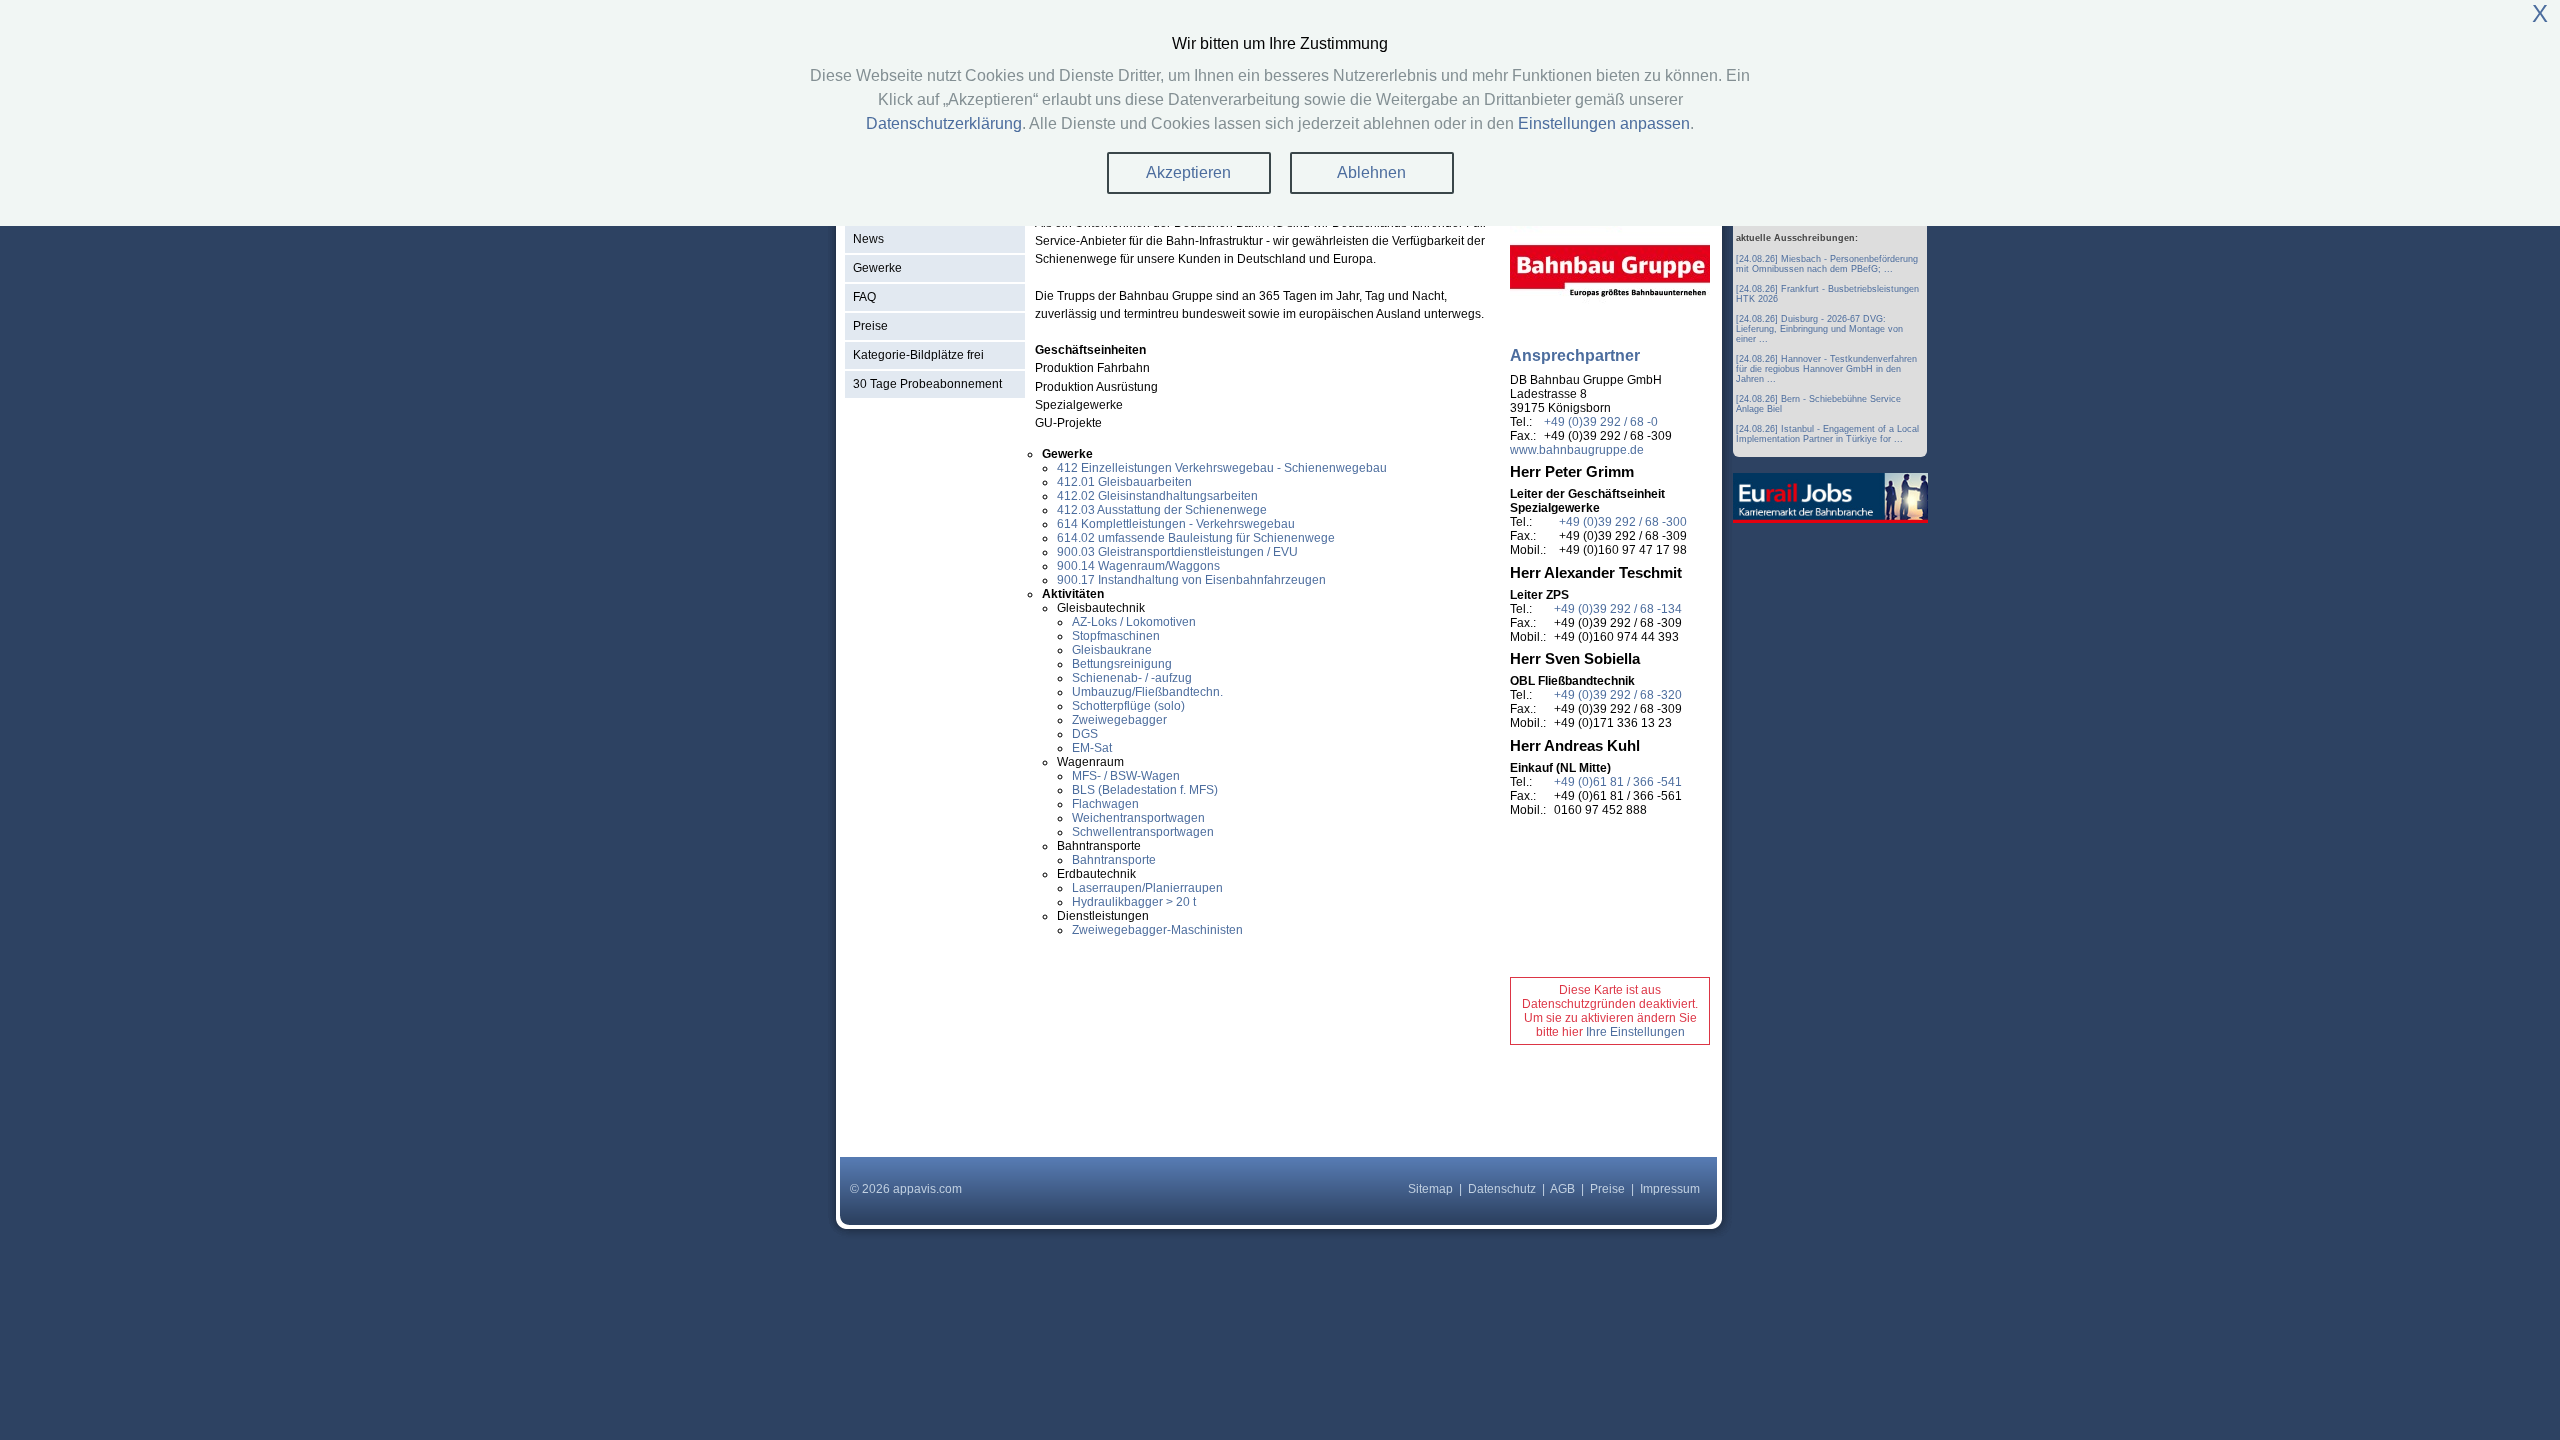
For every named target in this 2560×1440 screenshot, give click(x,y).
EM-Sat (1092, 748)
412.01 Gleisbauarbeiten (1124, 482)
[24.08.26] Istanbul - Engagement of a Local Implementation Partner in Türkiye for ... (1827, 434)
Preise (870, 326)
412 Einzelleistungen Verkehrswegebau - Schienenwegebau (1222, 468)
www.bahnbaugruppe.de (1577, 450)
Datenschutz (1502, 1189)
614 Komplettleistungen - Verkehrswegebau (1176, 524)
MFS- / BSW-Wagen (1126, 776)
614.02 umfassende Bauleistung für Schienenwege (1196, 538)
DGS (1085, 734)
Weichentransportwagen (1138, 818)
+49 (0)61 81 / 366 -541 (1618, 782)
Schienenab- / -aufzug (1132, 678)
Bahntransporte (1114, 860)
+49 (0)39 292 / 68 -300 (1623, 522)
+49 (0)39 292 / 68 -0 (1601, 422)
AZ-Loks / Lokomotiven (1134, 622)
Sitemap (1430, 1189)
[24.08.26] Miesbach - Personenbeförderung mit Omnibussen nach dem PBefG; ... (1827, 264)
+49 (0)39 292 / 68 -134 (1618, 609)
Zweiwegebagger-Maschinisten (1157, 930)
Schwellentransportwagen (1143, 832)
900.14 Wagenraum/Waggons (1138, 566)
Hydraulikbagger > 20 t (1134, 902)
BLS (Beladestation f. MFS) (1145, 790)
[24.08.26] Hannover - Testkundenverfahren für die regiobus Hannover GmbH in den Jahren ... (1826, 369)
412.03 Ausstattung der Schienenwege (1162, 510)
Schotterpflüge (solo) (1128, 706)
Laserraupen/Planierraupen (1147, 888)
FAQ (864, 297)
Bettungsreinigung (1122, 664)
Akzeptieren (1188, 172)
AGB (1562, 1189)
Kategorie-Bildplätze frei (918, 355)
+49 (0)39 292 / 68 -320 (1618, 695)
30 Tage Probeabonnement (927, 384)
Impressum (1670, 1189)
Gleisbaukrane (1112, 650)
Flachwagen (1105, 804)
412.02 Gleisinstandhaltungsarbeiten (1157, 496)
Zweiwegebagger (1119, 720)
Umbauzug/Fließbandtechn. (1147, 692)
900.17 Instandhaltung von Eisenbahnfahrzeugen (1191, 580)
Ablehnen (1371, 172)
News (868, 239)
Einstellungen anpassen (1604, 123)
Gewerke (877, 268)
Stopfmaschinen (1116, 636)
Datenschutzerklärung (944, 123)
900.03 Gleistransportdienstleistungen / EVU (1177, 552)
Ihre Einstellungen (1635, 1032)
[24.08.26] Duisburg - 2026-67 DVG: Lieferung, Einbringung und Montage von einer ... (1819, 329)
